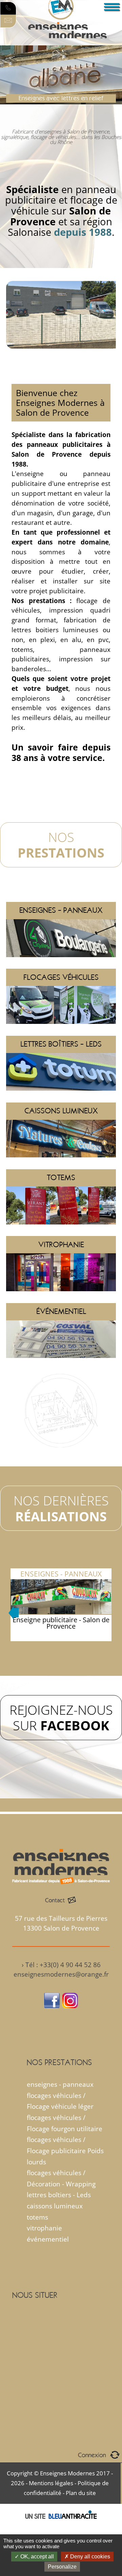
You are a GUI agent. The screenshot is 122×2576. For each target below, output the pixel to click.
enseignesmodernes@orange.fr (61, 1974)
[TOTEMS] (61, 1168)
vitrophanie (44, 2228)
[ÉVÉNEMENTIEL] (61, 1302)
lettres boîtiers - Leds (59, 2195)
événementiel (48, 2239)
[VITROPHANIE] (61, 1235)
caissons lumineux (55, 2206)
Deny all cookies (89, 2557)
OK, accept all (36, 2557)
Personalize (62, 2567)
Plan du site (81, 2493)
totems (37, 2217)
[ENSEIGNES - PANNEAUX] (61, 901)
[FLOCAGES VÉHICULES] (61, 968)
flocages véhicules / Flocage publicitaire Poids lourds (65, 2150)
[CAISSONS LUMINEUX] (61, 1102)
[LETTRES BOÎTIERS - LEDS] (61, 1035)
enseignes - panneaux (60, 2084)
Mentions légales (51, 2483)
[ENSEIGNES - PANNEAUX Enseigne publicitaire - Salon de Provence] (61, 1563)
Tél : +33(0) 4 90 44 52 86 (63, 1965)
